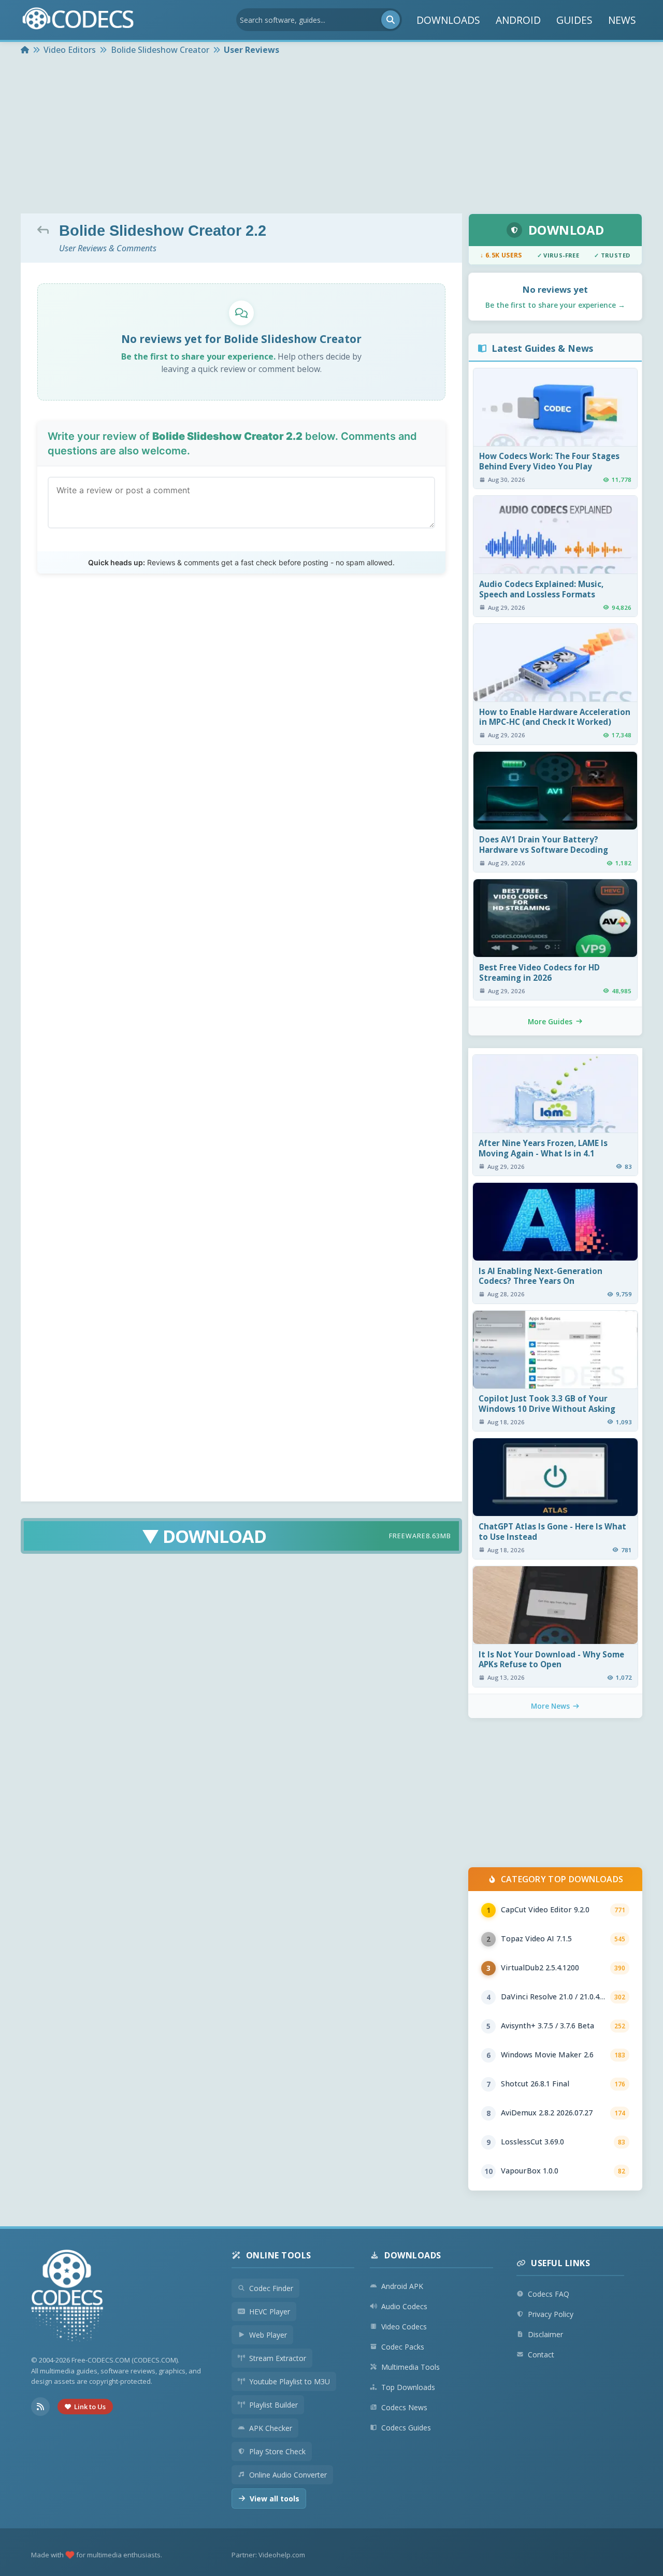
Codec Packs (403, 2347)
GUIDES (574, 20)
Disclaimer (545, 2334)
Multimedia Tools (410, 2367)
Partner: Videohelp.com (268, 2555)
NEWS (622, 20)
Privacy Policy (551, 2314)
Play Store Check (277, 2451)
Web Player (268, 2335)
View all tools (275, 2499)
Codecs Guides (406, 2428)
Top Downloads (408, 2387)
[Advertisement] (331, 136)
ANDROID (518, 20)
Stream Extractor (278, 2358)
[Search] (391, 20)
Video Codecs (404, 2327)
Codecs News (404, 2407)
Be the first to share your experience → (555, 305)
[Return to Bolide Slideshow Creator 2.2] (46, 230)
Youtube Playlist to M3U (290, 2381)
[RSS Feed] (40, 2407)
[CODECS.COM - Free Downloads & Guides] (67, 2297)
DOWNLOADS (448, 20)
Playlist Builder (273, 2405)
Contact (541, 2355)
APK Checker (271, 2428)
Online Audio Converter (288, 2475)
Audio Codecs (404, 2306)
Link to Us (90, 2407)
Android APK (402, 2286)
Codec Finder (271, 2288)
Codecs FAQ (549, 2294)
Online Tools (279, 2255)
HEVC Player (270, 2312)
